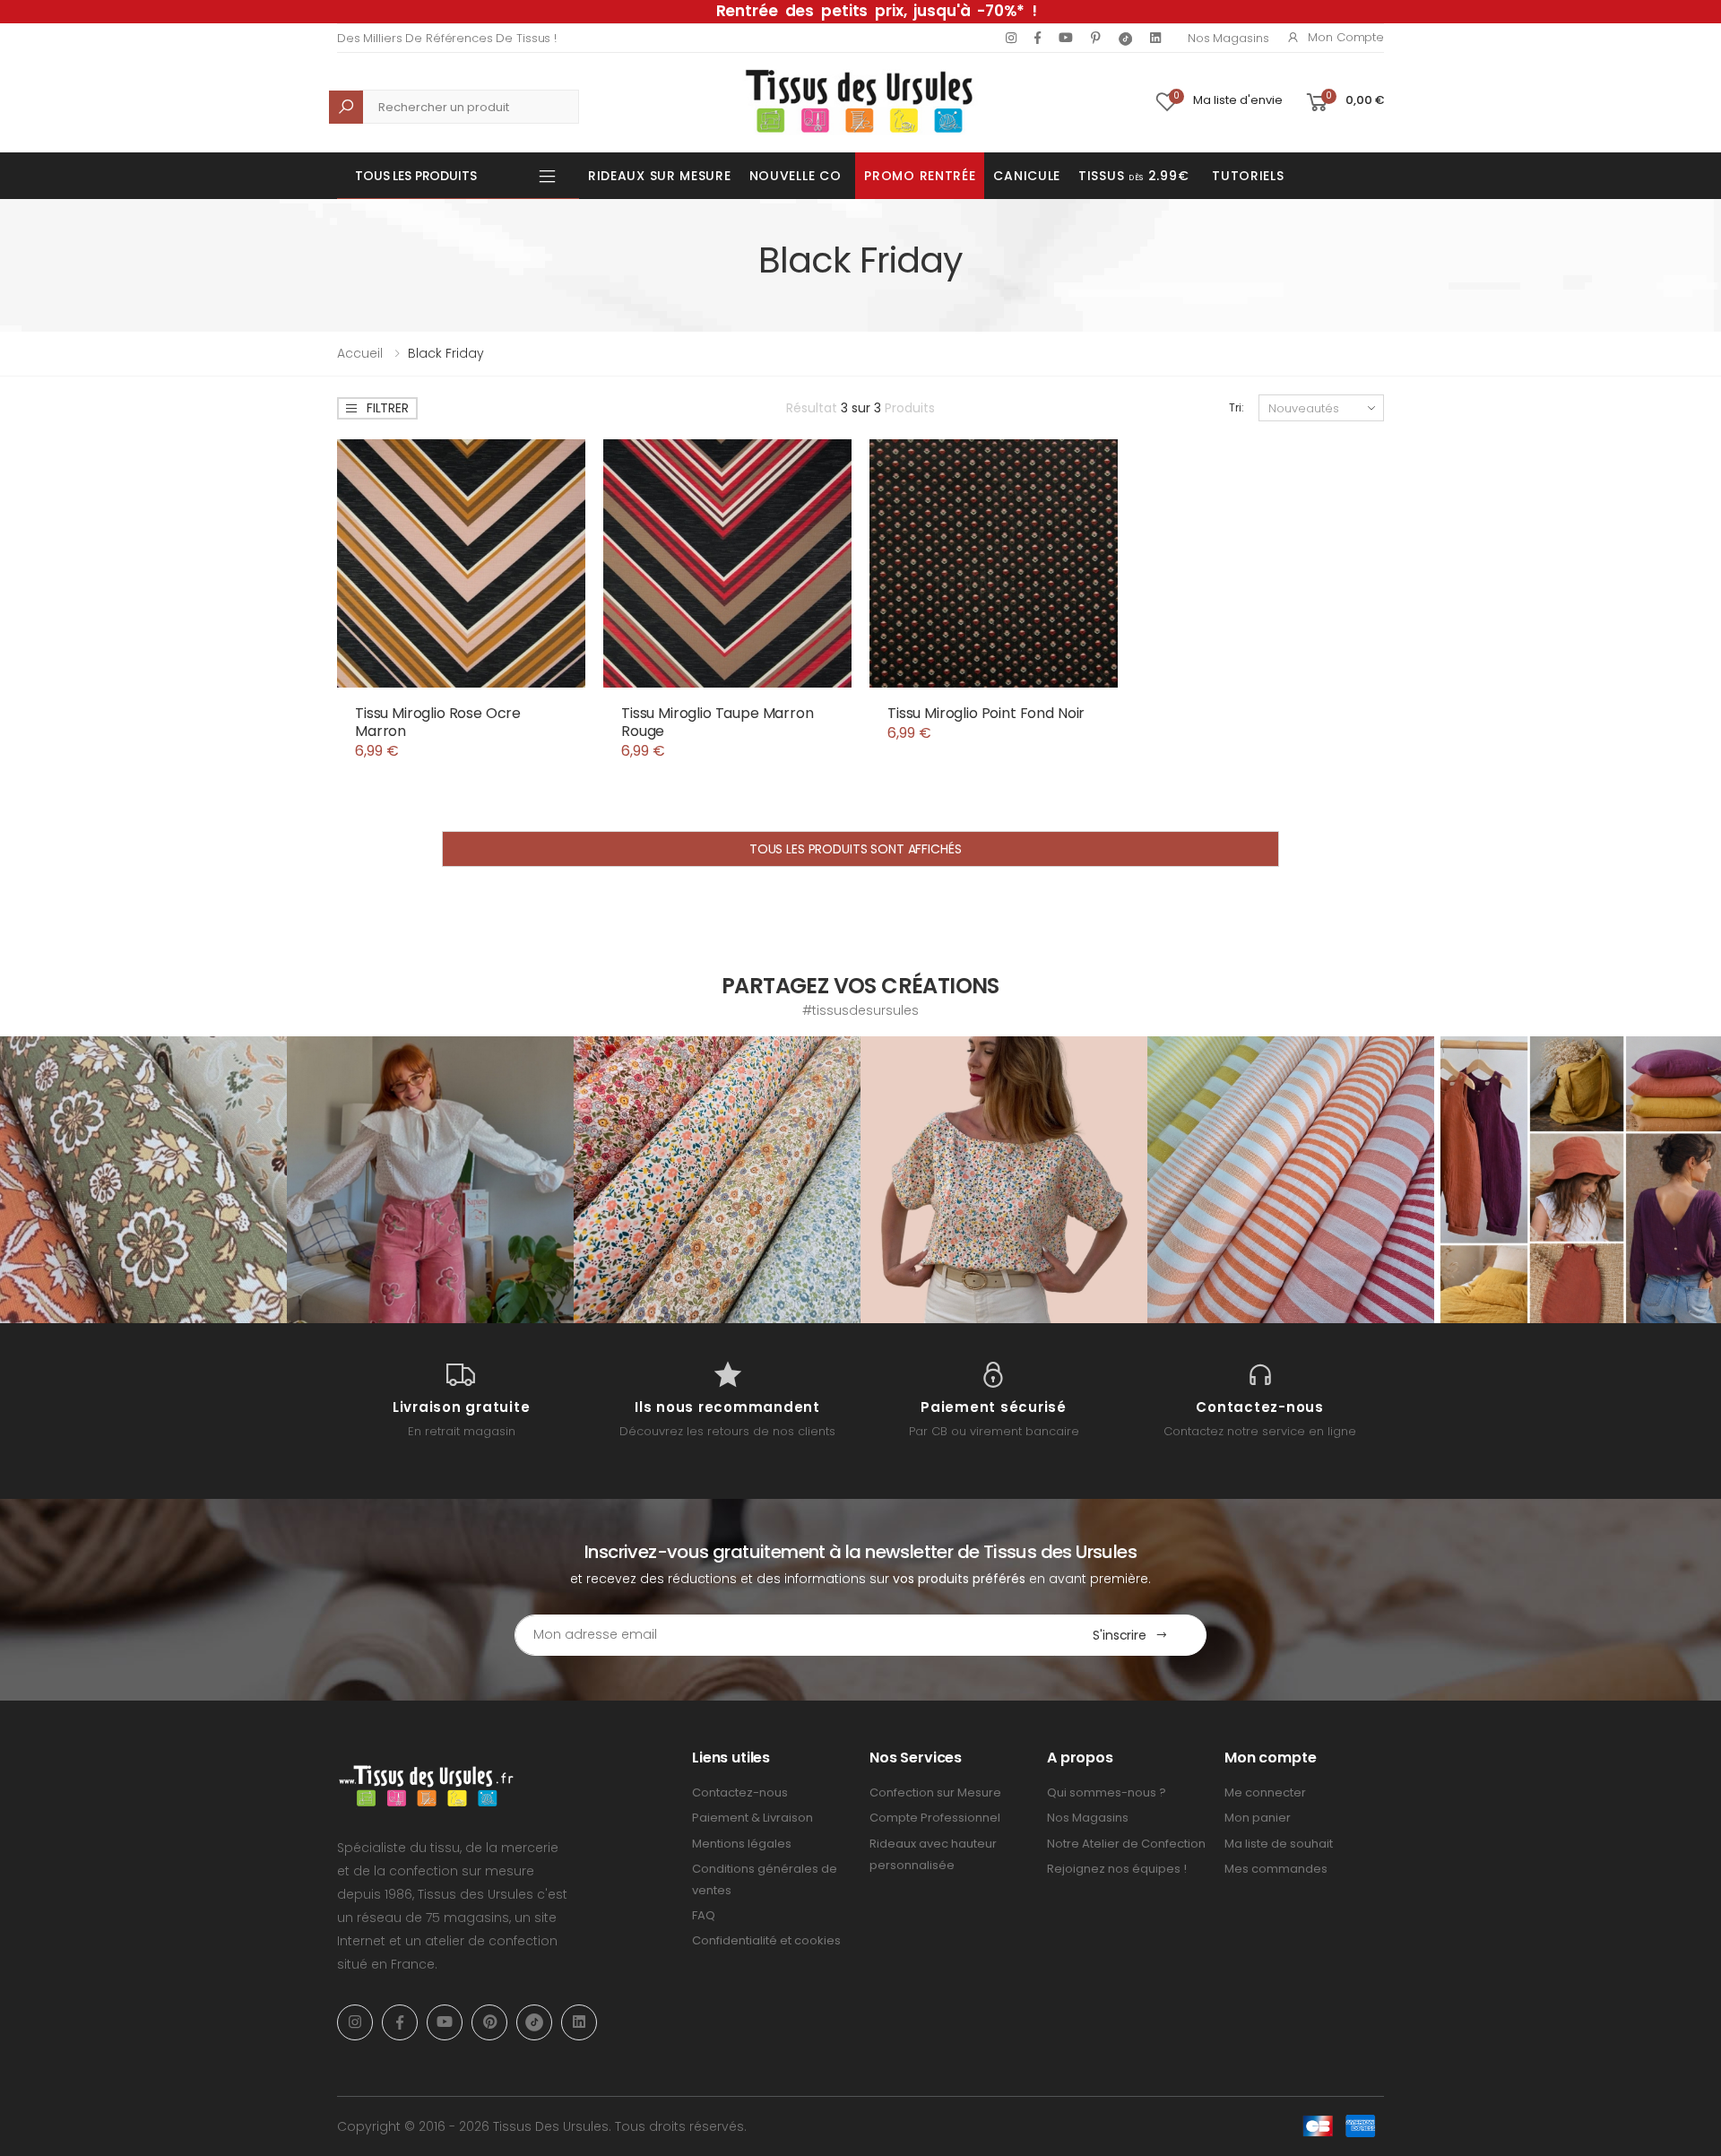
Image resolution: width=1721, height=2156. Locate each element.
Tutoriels (1248, 176)
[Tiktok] (1125, 38)
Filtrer (388, 408)
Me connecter (1265, 1792)
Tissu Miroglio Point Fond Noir (986, 713)
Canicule (1027, 176)
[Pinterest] (1096, 38)
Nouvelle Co (796, 176)
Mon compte (1346, 37)
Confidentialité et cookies (766, 1940)
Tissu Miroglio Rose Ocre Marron (438, 722)
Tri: (1237, 407)
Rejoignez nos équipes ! (1117, 1869)
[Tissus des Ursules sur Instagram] (143, 1180)
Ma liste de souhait (1279, 1844)
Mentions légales (742, 1844)
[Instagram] (1011, 38)
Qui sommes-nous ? (1107, 1792)
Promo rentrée (920, 176)
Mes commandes (1276, 1869)
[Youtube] (1066, 38)
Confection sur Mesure (935, 1792)
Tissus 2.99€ (1133, 176)
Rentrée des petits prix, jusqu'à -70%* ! (877, 11)
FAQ (704, 1915)
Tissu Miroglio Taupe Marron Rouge (718, 722)
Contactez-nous (740, 1792)
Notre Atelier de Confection (1126, 1844)
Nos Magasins (1228, 38)
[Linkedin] (1155, 38)
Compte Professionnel (935, 1818)
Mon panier (1258, 1818)
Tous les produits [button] (416, 176)
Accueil (360, 353)
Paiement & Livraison (752, 1818)
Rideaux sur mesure (660, 176)
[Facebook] (1038, 38)
